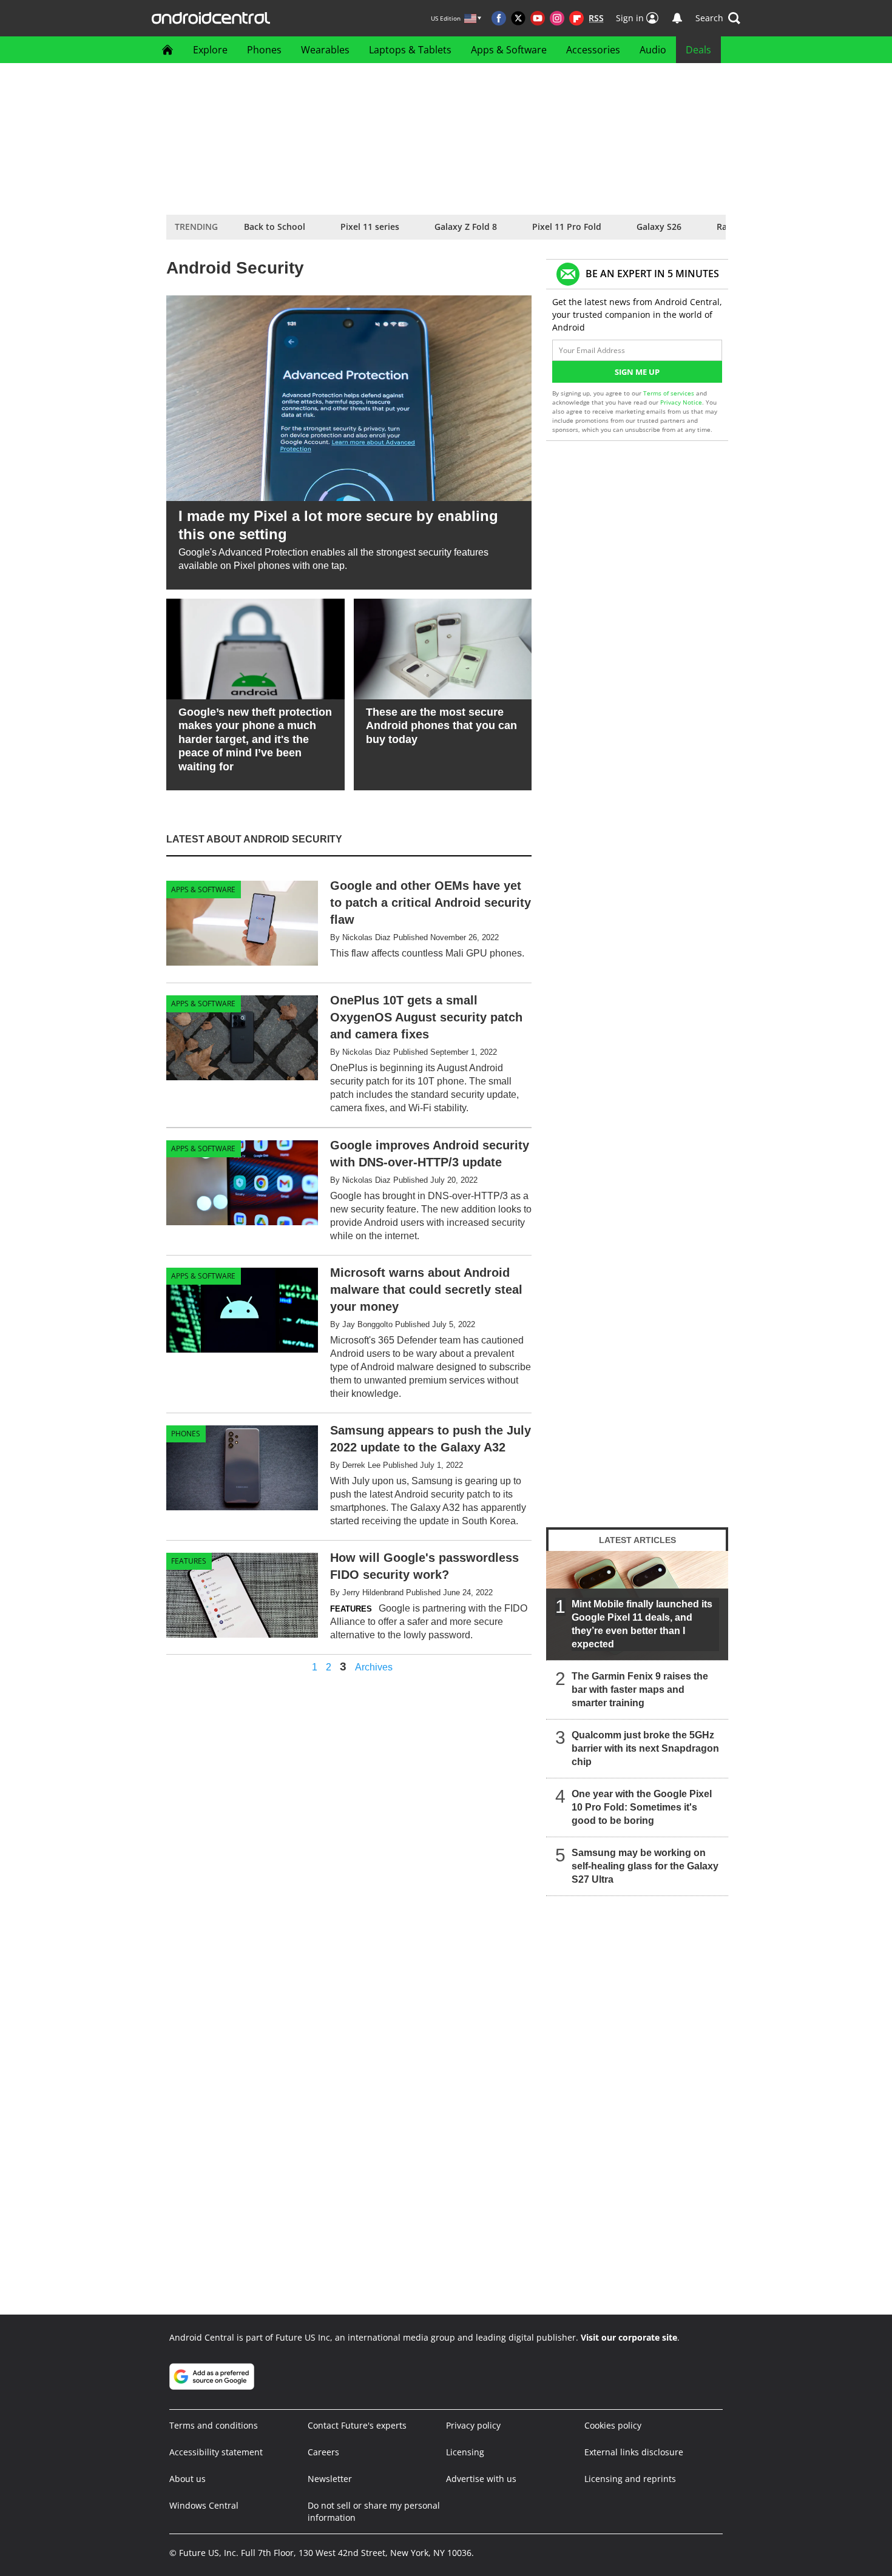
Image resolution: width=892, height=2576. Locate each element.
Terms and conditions (214, 2425)
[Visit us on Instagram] (557, 18)
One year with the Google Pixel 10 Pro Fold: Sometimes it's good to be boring (642, 1807)
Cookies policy (613, 2425)
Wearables (325, 50)
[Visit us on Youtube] (538, 18)
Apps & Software (509, 50)
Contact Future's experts (357, 2425)
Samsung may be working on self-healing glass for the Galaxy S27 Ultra (645, 1866)
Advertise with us (481, 2479)
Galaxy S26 (659, 227)
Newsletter (330, 2479)
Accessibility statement (216, 2452)
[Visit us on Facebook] (499, 18)
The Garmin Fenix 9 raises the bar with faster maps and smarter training (640, 1690)
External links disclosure (634, 2452)
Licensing (465, 2452)
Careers (323, 2452)
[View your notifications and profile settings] (677, 18)
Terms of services (670, 393)
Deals (698, 50)
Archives (374, 1667)
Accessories (593, 50)
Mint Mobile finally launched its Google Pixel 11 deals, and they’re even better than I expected (642, 1624)
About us (188, 2479)
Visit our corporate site (629, 2337)
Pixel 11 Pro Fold (567, 227)
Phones (264, 50)
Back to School (275, 227)
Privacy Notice (681, 402)
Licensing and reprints (630, 2479)
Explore (210, 50)
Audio (653, 50)
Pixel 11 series (370, 227)
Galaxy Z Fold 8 (466, 227)
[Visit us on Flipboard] (576, 18)
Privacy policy (473, 2425)
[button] (718, 18)
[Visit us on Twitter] (518, 18)
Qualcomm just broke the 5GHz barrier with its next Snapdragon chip (645, 1748)
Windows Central (204, 2505)
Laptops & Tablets (410, 50)
